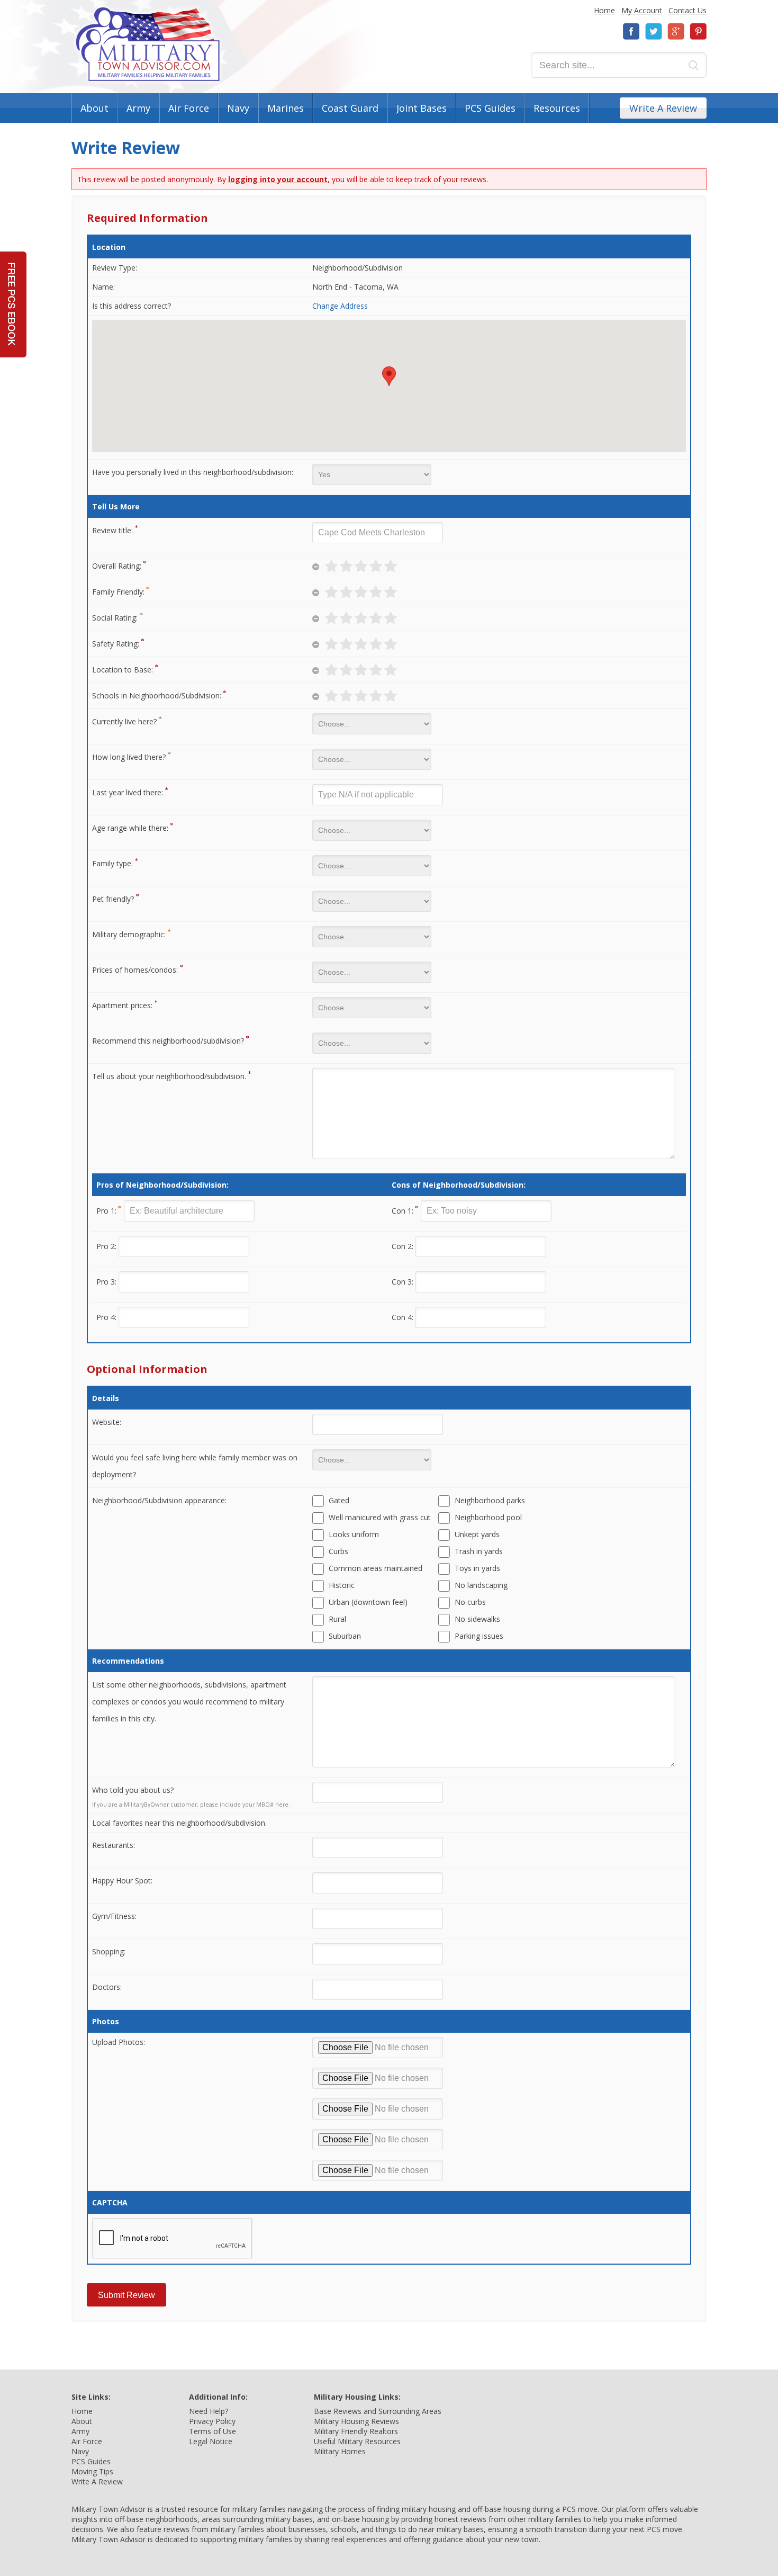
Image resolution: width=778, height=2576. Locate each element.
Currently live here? (124, 721)
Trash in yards (479, 1551)
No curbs (470, 1602)
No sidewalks (477, 1619)
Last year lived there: (128, 792)
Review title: (112, 530)
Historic (342, 1585)
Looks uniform (354, 1534)
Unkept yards (477, 1534)
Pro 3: (106, 1282)
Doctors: (107, 1987)
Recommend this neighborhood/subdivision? (168, 1041)
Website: (107, 1422)
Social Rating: (115, 618)
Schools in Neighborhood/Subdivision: (157, 695)
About (94, 108)
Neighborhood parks (490, 1500)
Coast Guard (350, 108)
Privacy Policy (212, 2421)
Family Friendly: (118, 592)
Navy (238, 108)
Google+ (676, 32)
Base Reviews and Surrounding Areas (378, 2411)
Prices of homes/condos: (135, 970)
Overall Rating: (117, 566)
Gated (339, 1500)
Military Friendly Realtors (356, 2431)
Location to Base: (123, 670)
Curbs (338, 1551)
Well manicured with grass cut (380, 1517)
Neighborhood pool (488, 1517)
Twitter (654, 32)
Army (138, 108)
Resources (557, 108)
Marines (286, 108)
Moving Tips (92, 2471)
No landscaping (481, 1585)
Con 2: (402, 1246)
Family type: (112, 863)
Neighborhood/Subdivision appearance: (159, 1500)
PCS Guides (490, 108)
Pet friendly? (113, 899)
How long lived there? (129, 757)
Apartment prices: (122, 1005)
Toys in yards (477, 1568)
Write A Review (663, 108)
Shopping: (109, 1951)
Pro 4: (106, 1317)
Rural (337, 1619)
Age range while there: (130, 828)
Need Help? (209, 2411)
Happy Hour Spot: (122, 1881)
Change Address (340, 306)
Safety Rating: (116, 644)
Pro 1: (106, 1211)
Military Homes (340, 2451)
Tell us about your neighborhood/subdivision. (169, 1076)
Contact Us (687, 10)
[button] (389, 376)
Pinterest (698, 32)
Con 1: (402, 1211)
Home (604, 10)
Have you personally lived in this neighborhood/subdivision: (193, 472)
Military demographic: (129, 934)
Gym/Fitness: (114, 1916)
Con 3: (402, 1282)
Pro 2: (106, 1246)
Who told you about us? (133, 1790)
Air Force (189, 108)
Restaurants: (114, 1845)
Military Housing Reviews (356, 2421)
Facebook (631, 32)
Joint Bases (422, 108)
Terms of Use (212, 2431)
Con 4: (402, 1317)
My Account (642, 10)
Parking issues (479, 1636)
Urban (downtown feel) (368, 1602)
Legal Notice (211, 2441)
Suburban (345, 1636)
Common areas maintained (376, 1568)
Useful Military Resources (357, 2441)
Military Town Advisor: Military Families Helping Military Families (148, 44)
